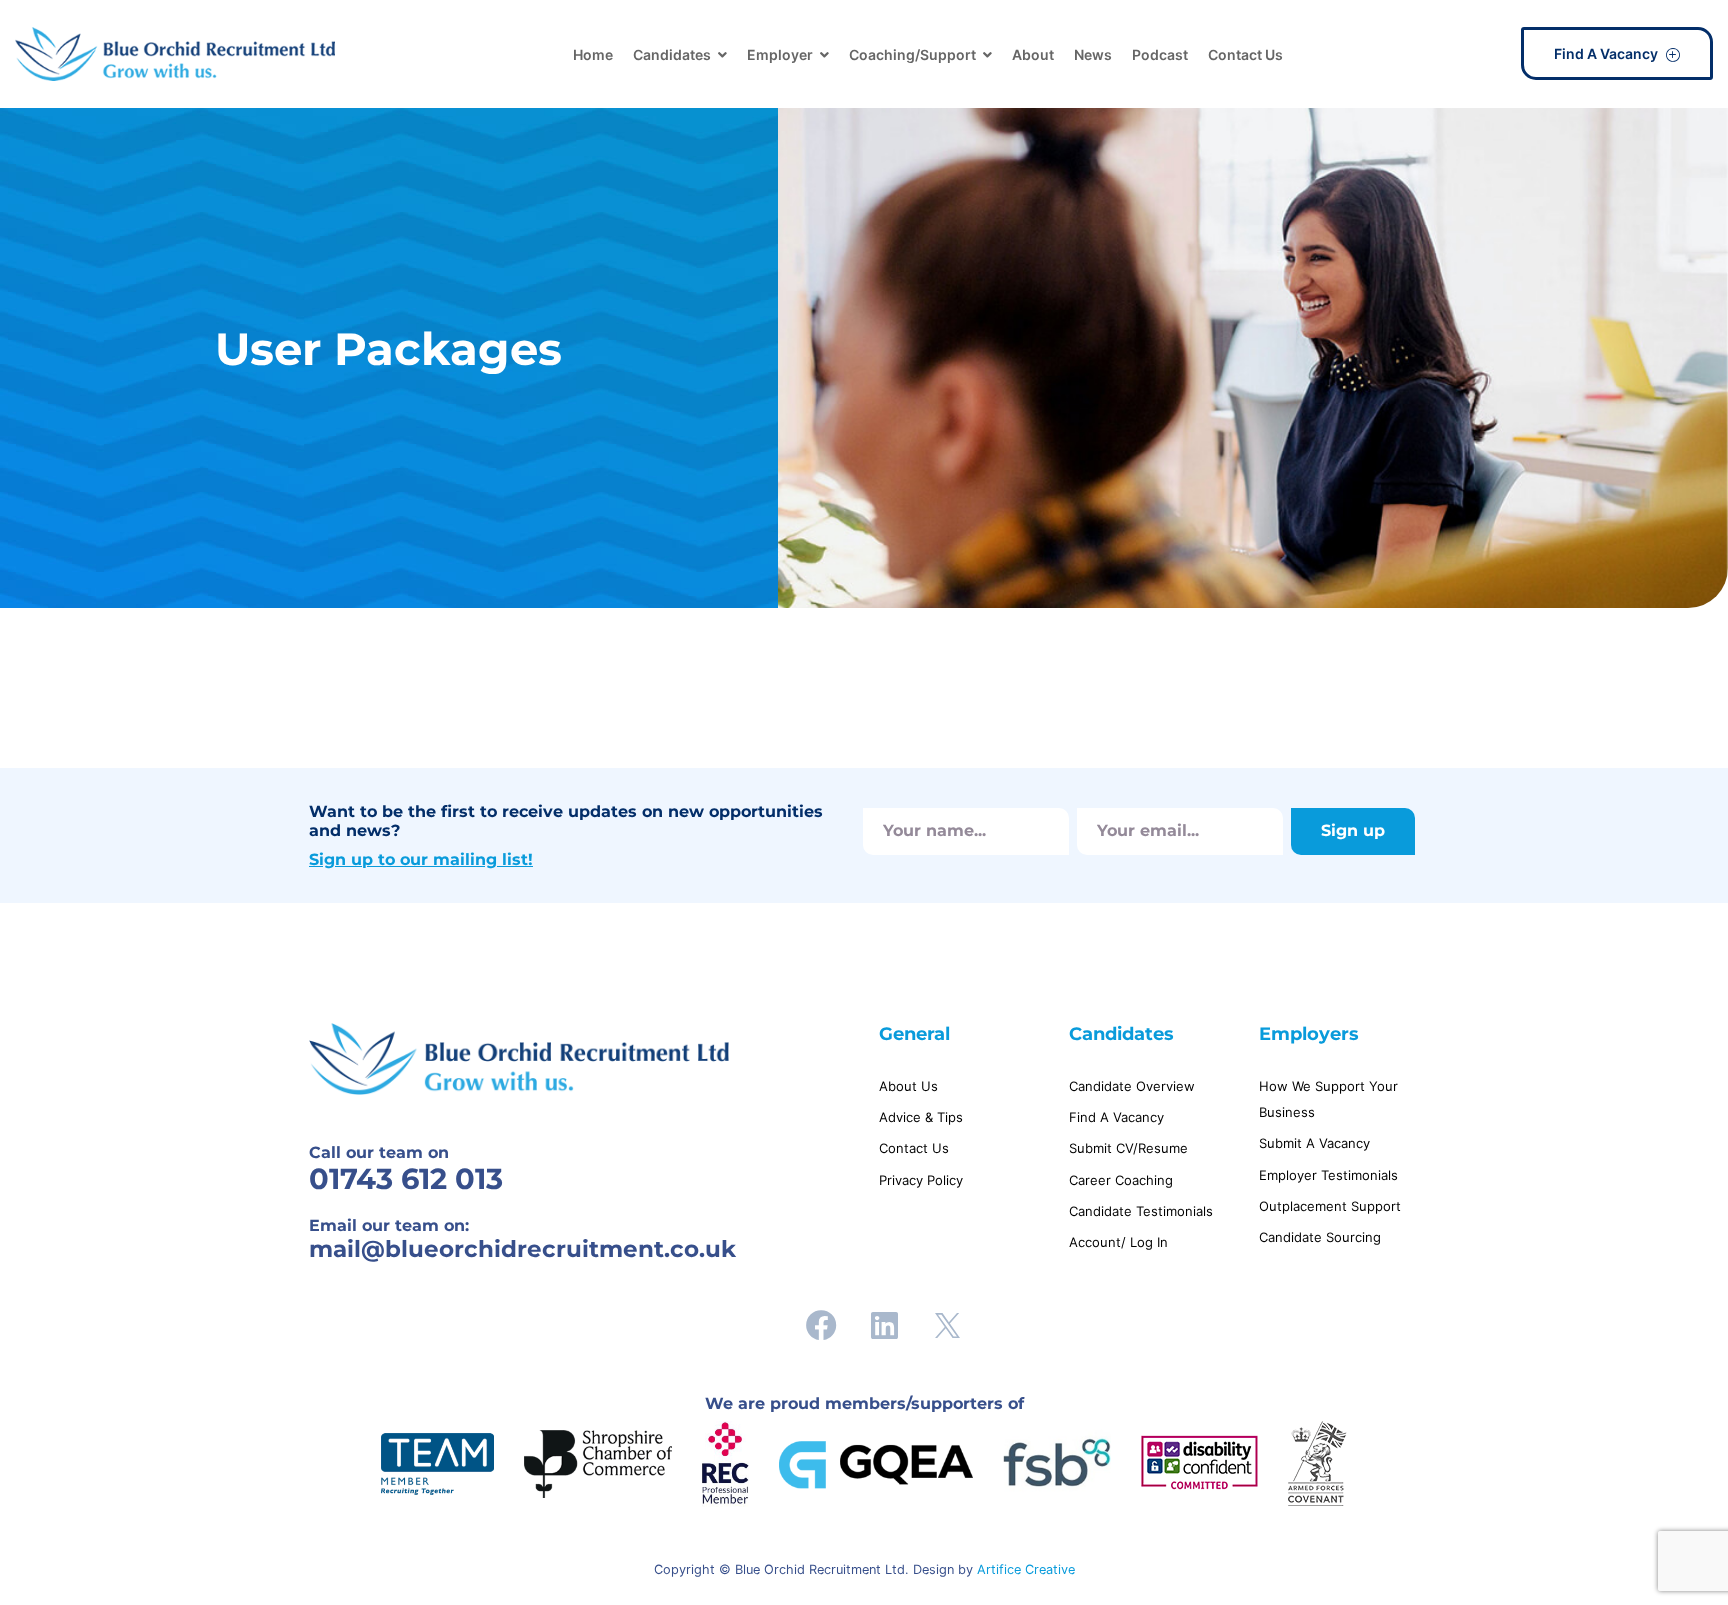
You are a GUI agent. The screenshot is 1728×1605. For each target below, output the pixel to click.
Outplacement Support (1330, 1206)
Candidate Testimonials (1141, 1211)
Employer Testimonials (1328, 1175)
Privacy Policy (921, 1180)
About (1033, 54)
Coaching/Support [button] (912, 54)
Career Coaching (1121, 1180)
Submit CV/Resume (1128, 1148)
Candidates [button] (672, 54)
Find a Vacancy (1607, 53)
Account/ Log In (1118, 1242)
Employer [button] (780, 54)
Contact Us (1245, 54)
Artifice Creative (1026, 1569)
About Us (908, 1086)
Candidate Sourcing (1320, 1237)
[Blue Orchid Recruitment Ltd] (175, 54)
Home (593, 54)
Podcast (1160, 54)
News (1093, 54)
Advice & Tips (921, 1117)
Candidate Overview (1132, 1086)
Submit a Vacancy (1314, 1143)
